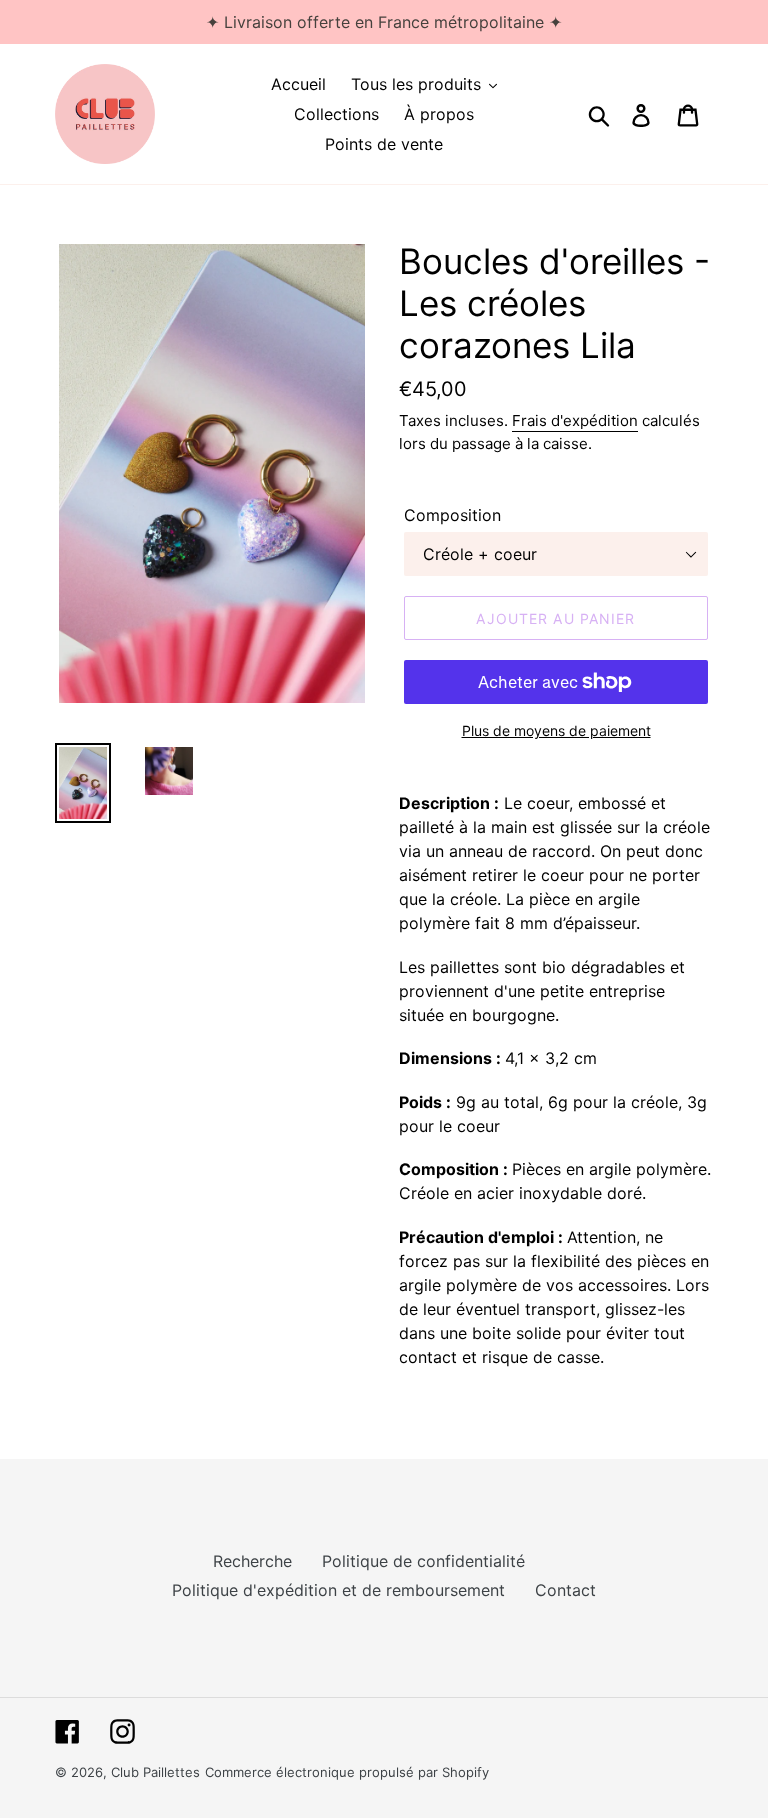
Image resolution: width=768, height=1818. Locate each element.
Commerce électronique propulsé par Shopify (347, 1772)
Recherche (252, 1561)
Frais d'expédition (575, 420)
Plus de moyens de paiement (556, 730)
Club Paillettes (155, 1772)
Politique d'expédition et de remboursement (338, 1590)
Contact (565, 1590)
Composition (452, 515)
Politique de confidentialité (423, 1561)
